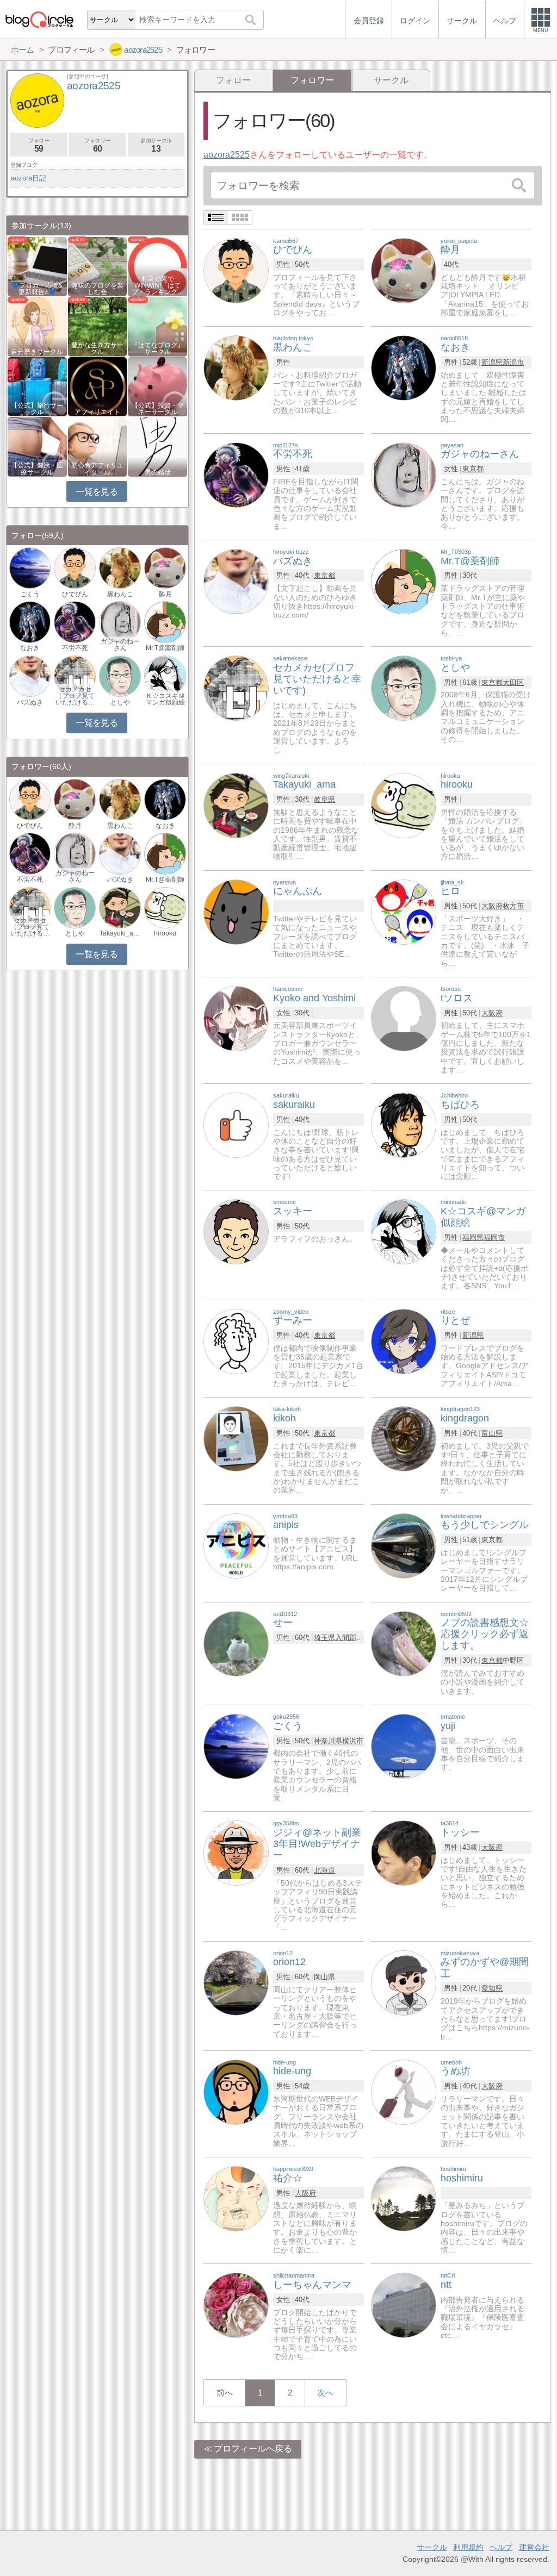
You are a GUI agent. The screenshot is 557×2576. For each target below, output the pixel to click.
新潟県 (492, 362)
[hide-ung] (236, 2091)
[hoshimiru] (404, 2198)
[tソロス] (404, 1018)
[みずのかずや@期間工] (404, 1982)
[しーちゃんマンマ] (236, 2305)
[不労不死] (236, 474)
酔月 (165, 594)
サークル (391, 80)
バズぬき (30, 702)
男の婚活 (158, 472)
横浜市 (353, 1741)
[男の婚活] (157, 446)
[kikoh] (236, 1439)
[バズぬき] (236, 581)
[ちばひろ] (404, 1124)
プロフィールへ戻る (253, 2449)
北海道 (324, 1870)
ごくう (30, 594)
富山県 (492, 1433)
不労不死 (75, 648)
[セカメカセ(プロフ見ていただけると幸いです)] (236, 687)
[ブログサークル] (39, 19)
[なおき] (404, 368)
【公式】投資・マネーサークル (158, 409)
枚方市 (513, 906)
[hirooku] (404, 805)
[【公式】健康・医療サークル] (37, 446)
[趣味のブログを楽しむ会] (98, 266)
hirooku (165, 933)
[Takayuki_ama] (236, 805)
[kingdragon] (404, 1439)
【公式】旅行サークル (37, 409)
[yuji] (404, 1746)
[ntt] (404, 2305)
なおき (30, 648)
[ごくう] (236, 1746)
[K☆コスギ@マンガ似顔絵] (404, 1231)
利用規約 (468, 2547)
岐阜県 (324, 799)
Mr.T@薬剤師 (165, 648)
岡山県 (324, 1977)
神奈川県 (328, 1741)
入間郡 (346, 1638)
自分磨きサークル (37, 352)
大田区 (513, 682)
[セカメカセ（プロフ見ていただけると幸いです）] (75, 675)
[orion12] (236, 1982)
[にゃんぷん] (236, 911)
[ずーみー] (236, 1341)
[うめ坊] (404, 2091)
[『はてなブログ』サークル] (157, 326)
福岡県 (473, 1237)
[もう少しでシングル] (404, 1545)
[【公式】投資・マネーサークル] (157, 386)
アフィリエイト (97, 412)
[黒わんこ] (236, 368)
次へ (325, 2393)
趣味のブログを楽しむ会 (97, 289)
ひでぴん (75, 594)
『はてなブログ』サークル (158, 348)
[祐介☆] (236, 2198)
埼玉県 (324, 1638)
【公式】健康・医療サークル (37, 469)
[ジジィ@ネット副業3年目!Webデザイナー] (236, 1853)
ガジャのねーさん (120, 645)
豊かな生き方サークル (97, 348)
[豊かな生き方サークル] (98, 326)
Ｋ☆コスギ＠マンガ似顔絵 (165, 699)
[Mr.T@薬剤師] (404, 581)
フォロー (233, 80)
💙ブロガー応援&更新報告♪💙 (37, 289)
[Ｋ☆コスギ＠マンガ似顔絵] (165, 675)
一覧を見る (97, 492)
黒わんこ (120, 594)
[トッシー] (404, 1853)
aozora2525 (227, 155)
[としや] (404, 687)
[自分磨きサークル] (37, 326)
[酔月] (404, 270)
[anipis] (236, 1545)
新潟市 (513, 362)
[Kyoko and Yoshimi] (236, 1018)
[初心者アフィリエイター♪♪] (98, 446)
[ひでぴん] (236, 270)
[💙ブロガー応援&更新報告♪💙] (37, 266)
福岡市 (494, 1237)
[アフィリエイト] (98, 386)
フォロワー (97, 145)
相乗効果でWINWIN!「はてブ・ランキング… (158, 285)
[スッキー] (236, 1231)
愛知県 (492, 1988)
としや (120, 702)
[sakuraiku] (236, 1124)
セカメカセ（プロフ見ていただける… (75, 696)
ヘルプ (501, 2547)
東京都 (473, 469)
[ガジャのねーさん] (404, 474)
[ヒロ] (404, 911)
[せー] (236, 1643)
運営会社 (534, 2547)
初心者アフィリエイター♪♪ (97, 469)
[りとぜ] (404, 1341)
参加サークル (156, 145)
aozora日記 (29, 178)
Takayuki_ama (120, 933)
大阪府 (492, 906)
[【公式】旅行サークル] (37, 386)
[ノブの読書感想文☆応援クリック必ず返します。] (404, 1643)
